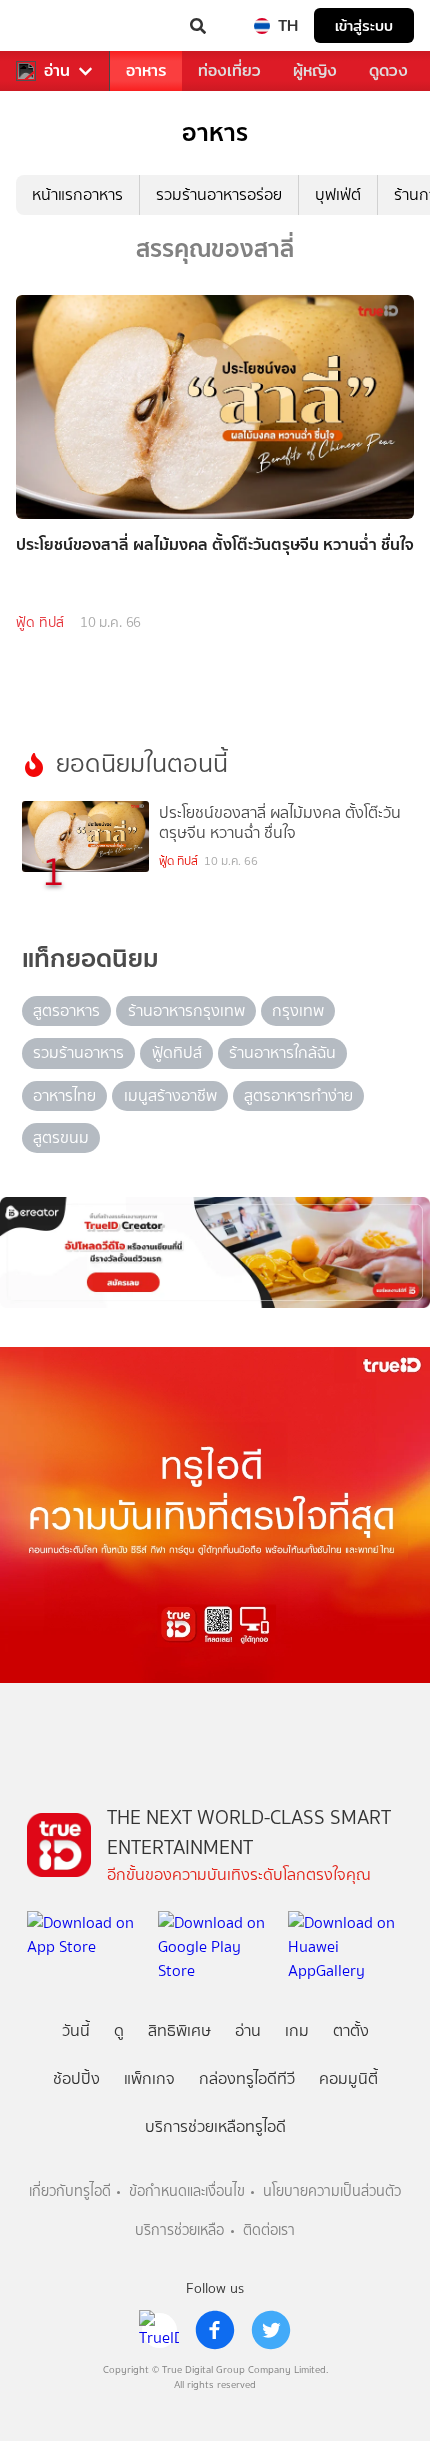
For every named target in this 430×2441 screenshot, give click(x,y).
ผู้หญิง (315, 70)
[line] (159, 2330)
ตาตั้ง (351, 2030)
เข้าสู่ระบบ (364, 25)
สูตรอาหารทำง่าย (298, 1095)
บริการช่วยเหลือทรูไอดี (215, 2126)
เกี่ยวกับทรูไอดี (70, 2191)
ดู (119, 2030)
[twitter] (271, 2330)
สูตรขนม (61, 1137)
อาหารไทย (64, 1095)
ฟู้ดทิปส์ (177, 1052)
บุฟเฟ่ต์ (338, 194)
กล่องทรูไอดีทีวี (247, 2078)
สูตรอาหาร (66, 1010)
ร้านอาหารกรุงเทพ (186, 1010)
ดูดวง (388, 70)
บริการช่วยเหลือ (179, 2230)
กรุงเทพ (298, 1010)
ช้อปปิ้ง (76, 2078)
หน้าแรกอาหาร (77, 194)
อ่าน (57, 71)
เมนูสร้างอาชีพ (170, 1095)
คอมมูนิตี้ (348, 2078)
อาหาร (146, 70)
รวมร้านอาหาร (78, 1052)
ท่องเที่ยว (229, 70)
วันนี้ (76, 2030)
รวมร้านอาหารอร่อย (219, 194)
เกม (297, 2030)
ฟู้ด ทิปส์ (40, 622)
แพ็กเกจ (149, 2078)
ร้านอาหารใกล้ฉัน (282, 1052)
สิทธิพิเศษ (179, 2030)
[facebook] (215, 2330)
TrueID (56, 26)
